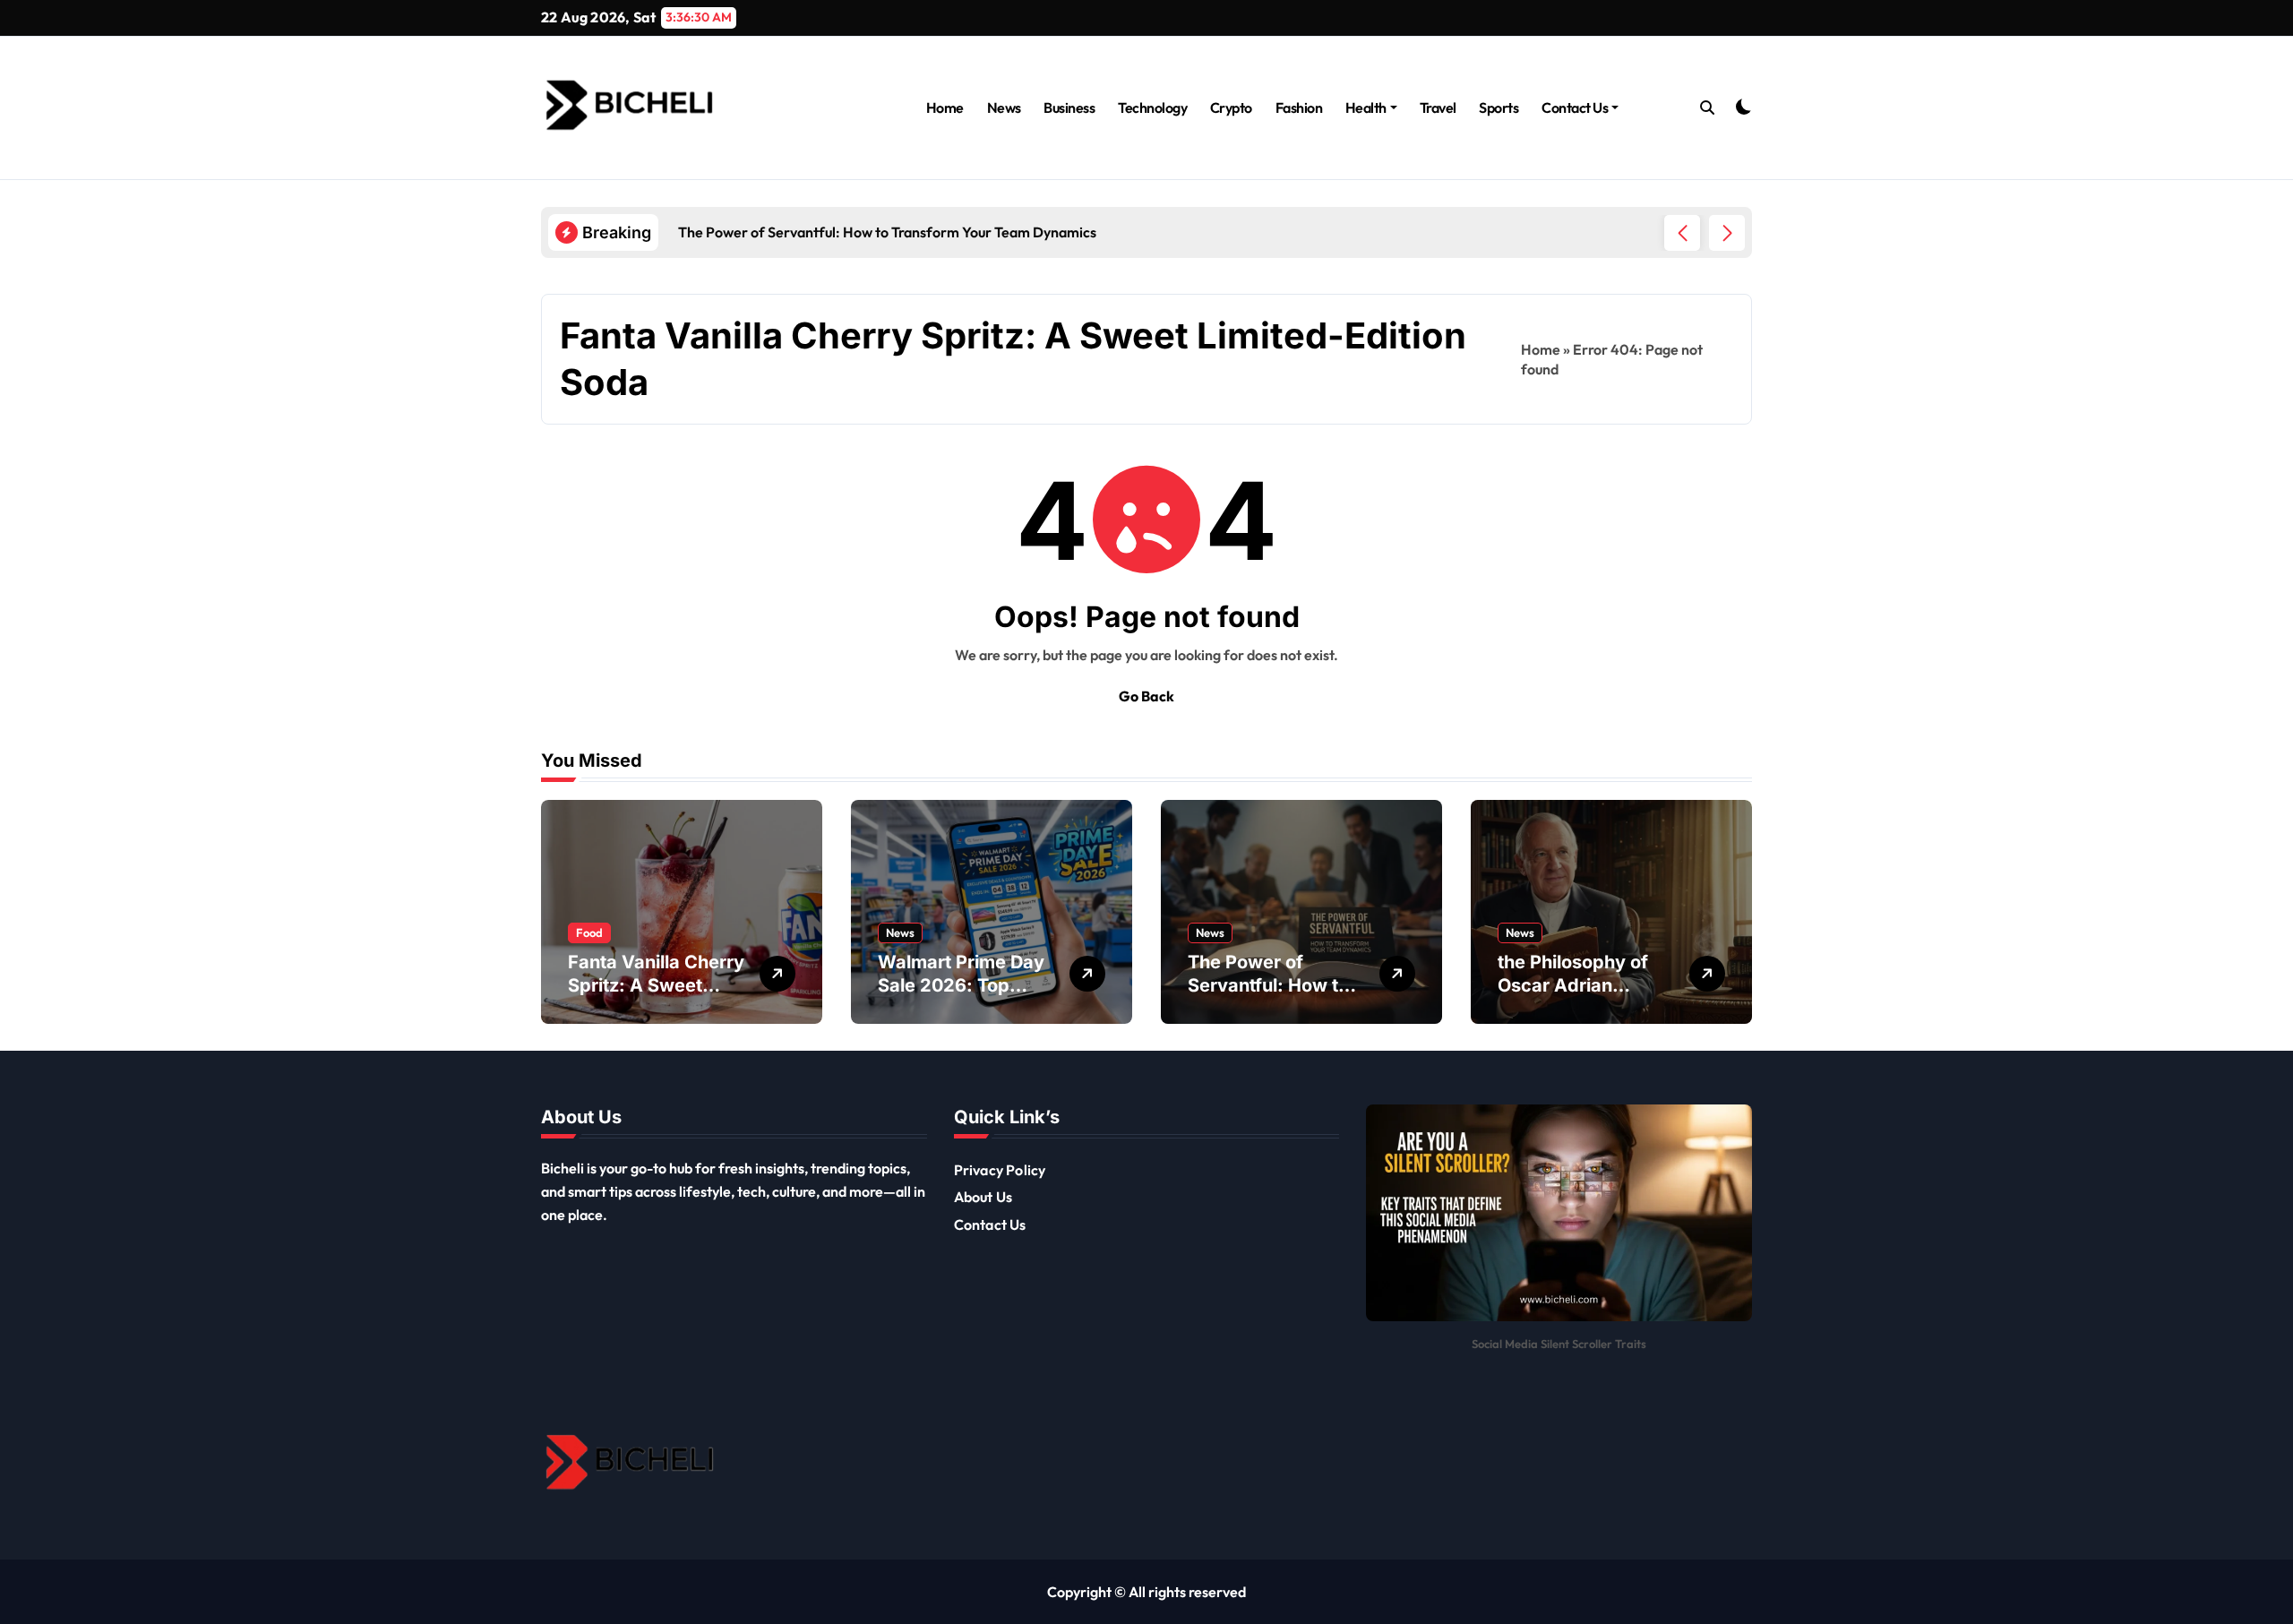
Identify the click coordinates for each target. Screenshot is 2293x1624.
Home (945, 107)
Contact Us (1575, 107)
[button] (1727, 233)
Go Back (1146, 696)
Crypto (1231, 107)
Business (1069, 107)
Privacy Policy (1000, 1170)
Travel (1438, 107)
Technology (1152, 107)
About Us (983, 1197)
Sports (1499, 107)
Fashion (1299, 107)
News (1004, 107)
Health (1366, 107)
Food (589, 932)
